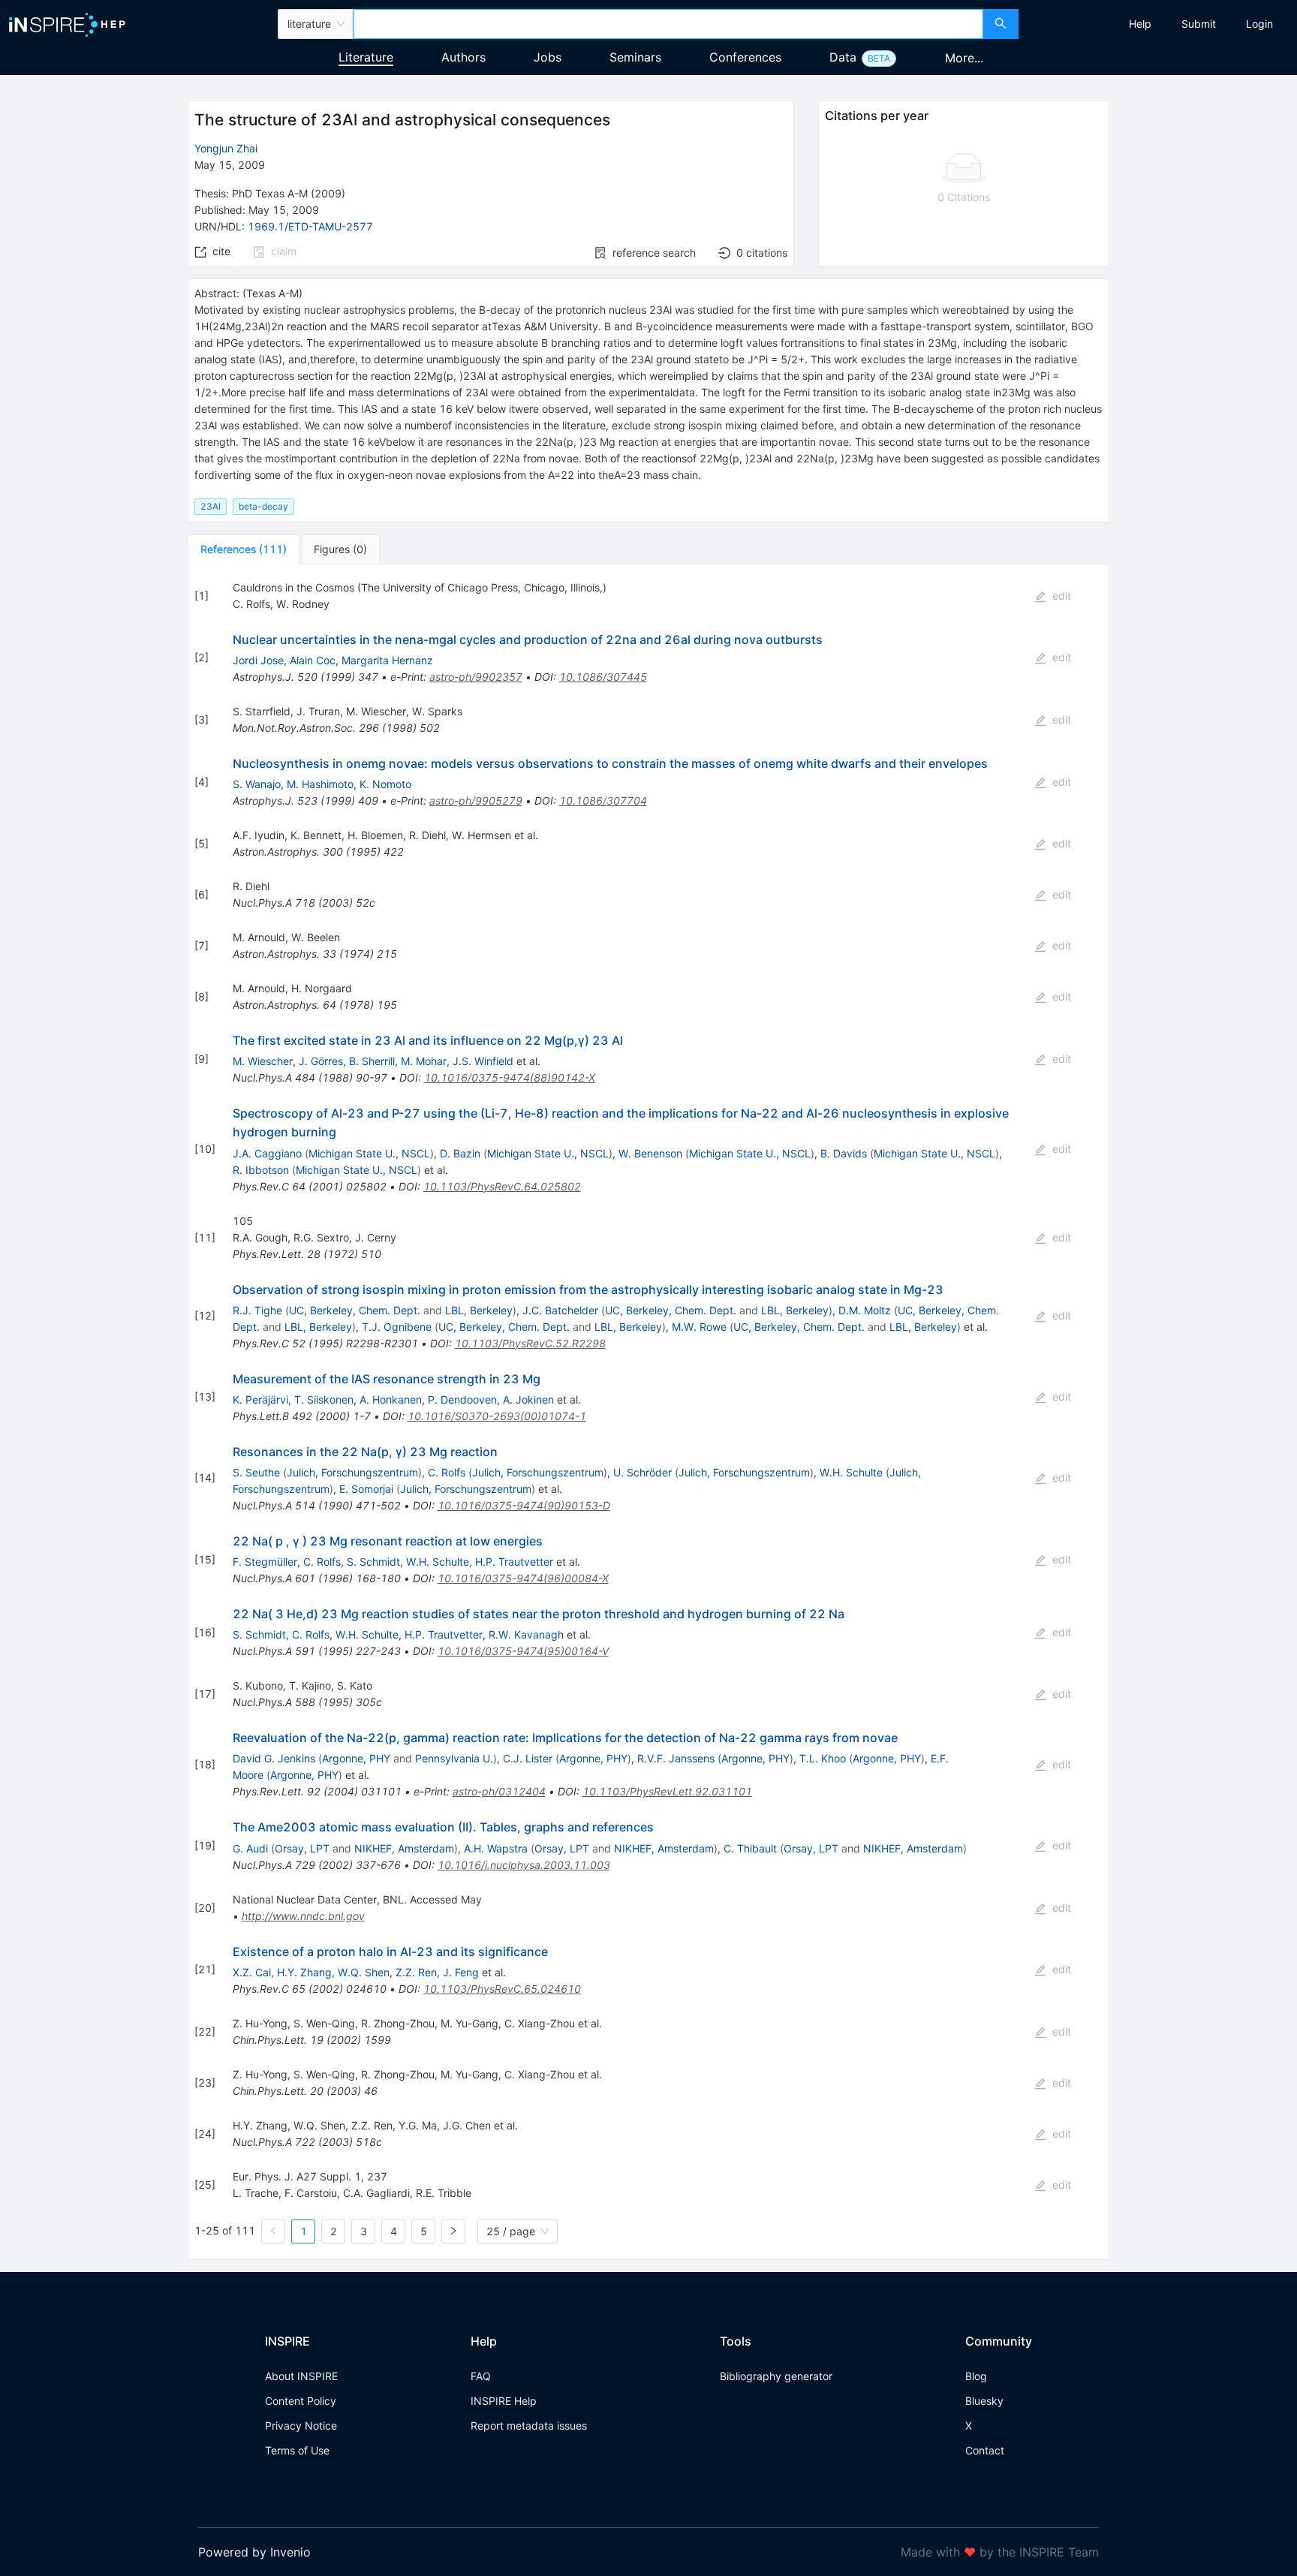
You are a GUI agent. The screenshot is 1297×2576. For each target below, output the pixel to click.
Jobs (548, 57)
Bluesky (984, 2401)
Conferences (745, 57)
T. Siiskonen (324, 1399)
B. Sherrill (372, 1061)
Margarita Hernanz (387, 660)
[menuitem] (1140, 24)
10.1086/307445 (603, 677)
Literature (366, 57)
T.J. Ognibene (397, 1327)
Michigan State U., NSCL (369, 1153)
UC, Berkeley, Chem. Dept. (355, 1310)
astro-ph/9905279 (476, 800)
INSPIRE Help (504, 2401)
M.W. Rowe (699, 1327)
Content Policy (301, 2401)
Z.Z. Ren (416, 1972)
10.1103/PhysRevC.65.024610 (502, 1989)
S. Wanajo (257, 784)
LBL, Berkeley (479, 1310)
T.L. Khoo (823, 1758)
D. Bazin (460, 1153)
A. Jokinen (528, 1399)
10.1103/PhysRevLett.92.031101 (667, 1791)
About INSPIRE (301, 2376)
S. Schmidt (373, 1562)
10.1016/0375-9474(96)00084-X (523, 1578)
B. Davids (844, 1153)
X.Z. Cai (252, 1972)
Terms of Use (297, 2450)
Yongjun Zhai (226, 148)
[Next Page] (453, 2231)
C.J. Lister (528, 1758)
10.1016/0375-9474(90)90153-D (524, 1505)
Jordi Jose (258, 660)
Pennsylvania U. (454, 1758)
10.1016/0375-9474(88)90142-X (510, 1077)
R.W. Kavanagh (526, 1634)
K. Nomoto (385, 784)
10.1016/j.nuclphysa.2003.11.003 (524, 1865)
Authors (463, 57)
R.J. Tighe (257, 1310)
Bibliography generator (776, 2376)
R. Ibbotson (261, 1170)
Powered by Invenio (254, 2552)
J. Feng (461, 1972)
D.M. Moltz (865, 1310)
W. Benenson (650, 1153)
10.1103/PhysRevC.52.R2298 (530, 1343)
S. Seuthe (256, 1472)
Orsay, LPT (302, 1848)
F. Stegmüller (265, 1562)
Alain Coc (313, 660)
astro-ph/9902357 (476, 677)
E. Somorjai (366, 1489)
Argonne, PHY (356, 1758)
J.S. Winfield (483, 1061)
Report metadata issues (529, 2426)
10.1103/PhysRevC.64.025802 (502, 1186)
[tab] (244, 549)
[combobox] (668, 24)
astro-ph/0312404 (499, 1791)
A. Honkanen (391, 1399)
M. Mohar (424, 1061)
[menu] (1160, 24)
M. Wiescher (263, 1061)
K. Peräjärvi (260, 1399)
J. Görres (321, 1061)
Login (1259, 24)
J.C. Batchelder (560, 1310)
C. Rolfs (447, 1472)
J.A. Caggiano (267, 1153)
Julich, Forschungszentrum (352, 1472)
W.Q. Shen (364, 1972)
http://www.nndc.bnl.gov (303, 1916)
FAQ (481, 2376)
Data (843, 57)
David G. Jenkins (274, 1758)
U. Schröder (642, 1472)
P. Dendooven (462, 1399)
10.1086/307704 (603, 800)
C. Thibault (750, 1848)
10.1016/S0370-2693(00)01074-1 (497, 1416)
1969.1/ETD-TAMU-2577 (310, 226)
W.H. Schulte (851, 1472)
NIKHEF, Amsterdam (404, 1848)
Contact (985, 2450)
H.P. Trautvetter (514, 1562)
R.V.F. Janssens (676, 1758)
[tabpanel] (648, 1412)
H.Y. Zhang (304, 1972)
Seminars (635, 57)
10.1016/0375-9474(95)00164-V (523, 1651)
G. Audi (250, 1848)
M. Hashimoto (320, 784)
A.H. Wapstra (496, 1848)
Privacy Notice (301, 2426)
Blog (976, 2376)
